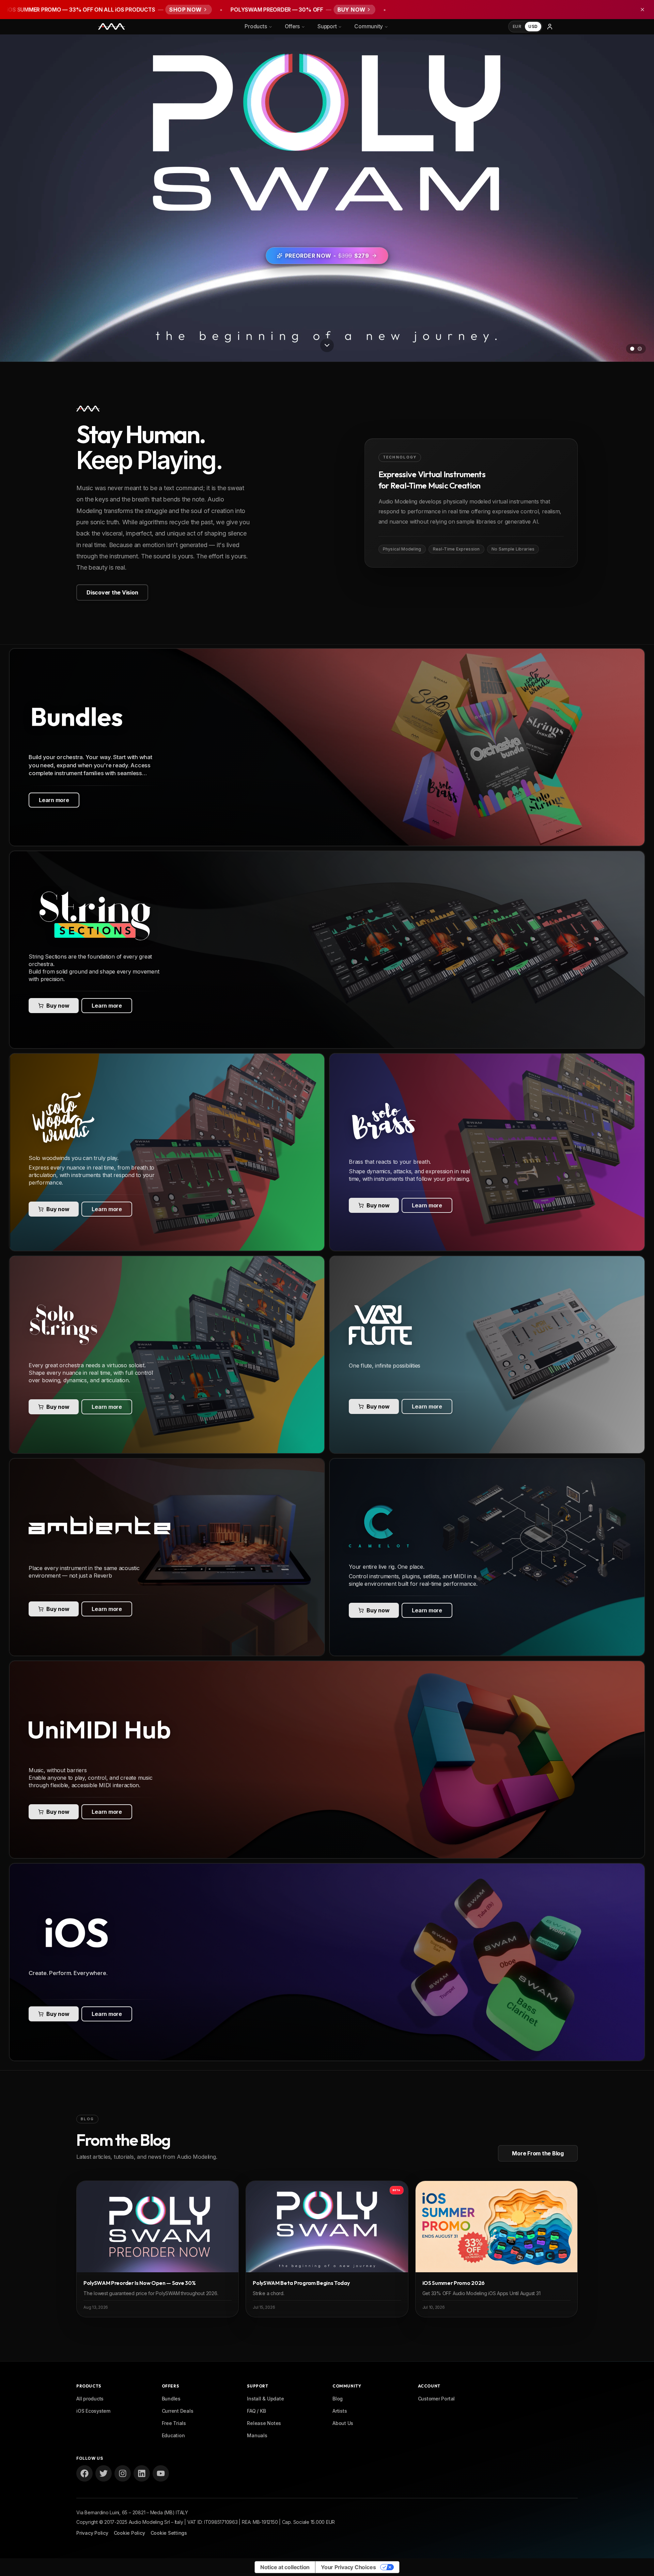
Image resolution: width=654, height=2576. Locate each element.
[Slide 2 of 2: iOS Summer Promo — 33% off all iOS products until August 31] (327, 198)
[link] (327, 747)
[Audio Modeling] (112, 27)
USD (533, 26)
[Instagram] (123, 2473)
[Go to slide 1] (632, 349)
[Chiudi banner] (642, 10)
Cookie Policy (129, 2533)
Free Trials (174, 2423)
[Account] (550, 27)
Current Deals (178, 2411)
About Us (343, 2423)
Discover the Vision (112, 592)
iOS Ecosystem (93, 2411)
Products (256, 26)
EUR (517, 26)
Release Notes (264, 2423)
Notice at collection (285, 2567)
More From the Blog (538, 2153)
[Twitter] (104, 2473)
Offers (292, 26)
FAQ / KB (256, 2411)
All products (90, 2399)
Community (369, 26)
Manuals (257, 2435)
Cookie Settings (169, 2533)
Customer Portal (436, 2399)
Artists (340, 2411)
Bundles (171, 2399)
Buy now (58, 1006)
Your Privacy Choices (348, 2567)
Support (327, 26)
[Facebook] (84, 2473)
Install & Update (265, 2399)
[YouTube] (161, 2473)
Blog (338, 2399)
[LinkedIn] (142, 2473)
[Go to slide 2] (640, 349)
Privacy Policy (92, 2533)
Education (173, 2435)
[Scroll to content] (327, 347)
